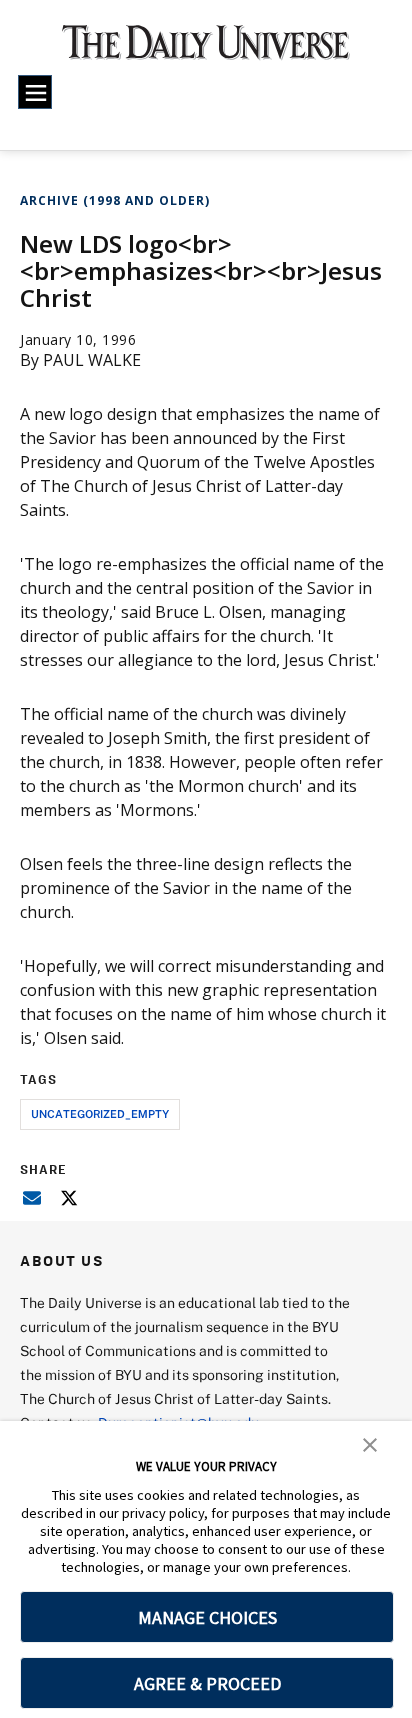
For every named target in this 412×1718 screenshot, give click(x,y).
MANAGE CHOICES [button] (207, 1617)
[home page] (206, 50)
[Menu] (35, 92)
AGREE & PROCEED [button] (207, 1683)
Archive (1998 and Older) (115, 200)
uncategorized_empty (100, 1113)
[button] (370, 1443)
